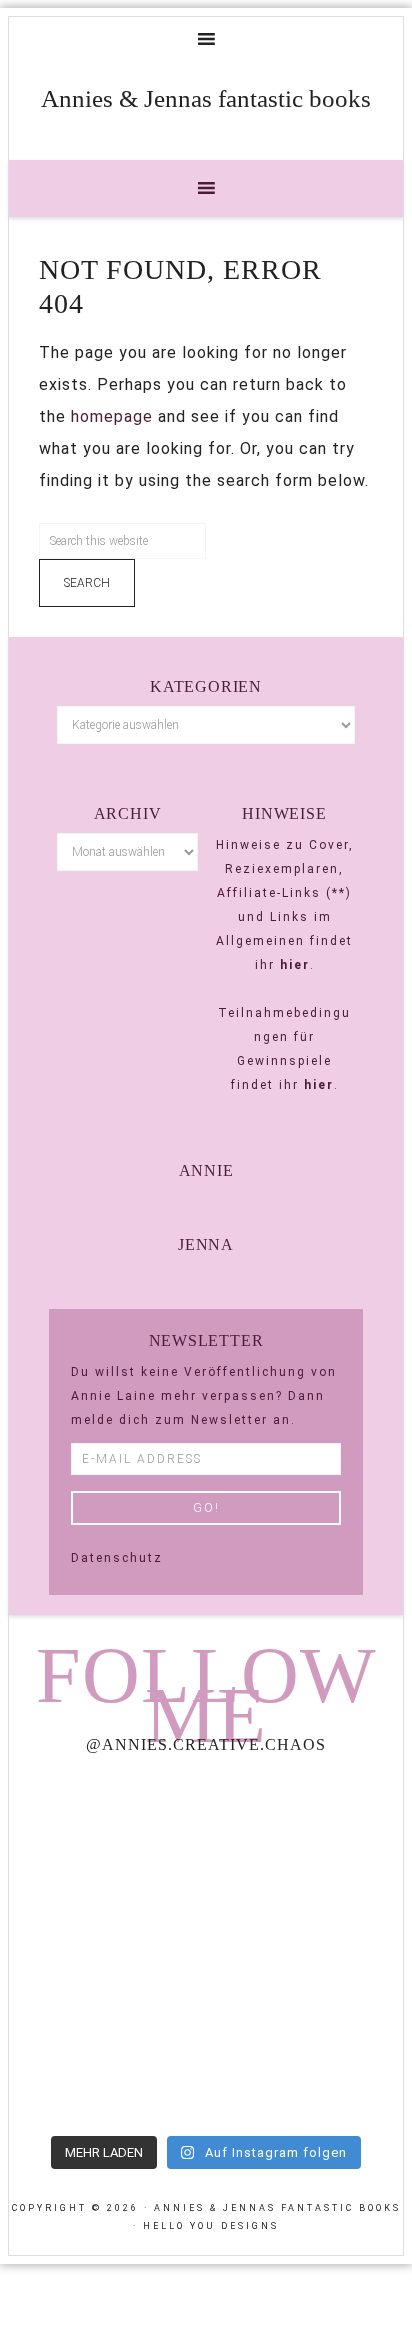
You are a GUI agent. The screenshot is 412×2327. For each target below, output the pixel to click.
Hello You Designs (211, 2226)
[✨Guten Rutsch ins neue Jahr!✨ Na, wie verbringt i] (105, 1948)
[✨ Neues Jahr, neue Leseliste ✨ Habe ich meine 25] (307, 1948)
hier (295, 965)
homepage (112, 416)
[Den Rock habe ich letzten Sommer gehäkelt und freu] (105, 1830)
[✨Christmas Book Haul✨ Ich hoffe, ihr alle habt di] (105, 2065)
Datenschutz (117, 1558)
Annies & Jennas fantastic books (206, 98)
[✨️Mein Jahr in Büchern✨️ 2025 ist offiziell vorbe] (307, 1830)
